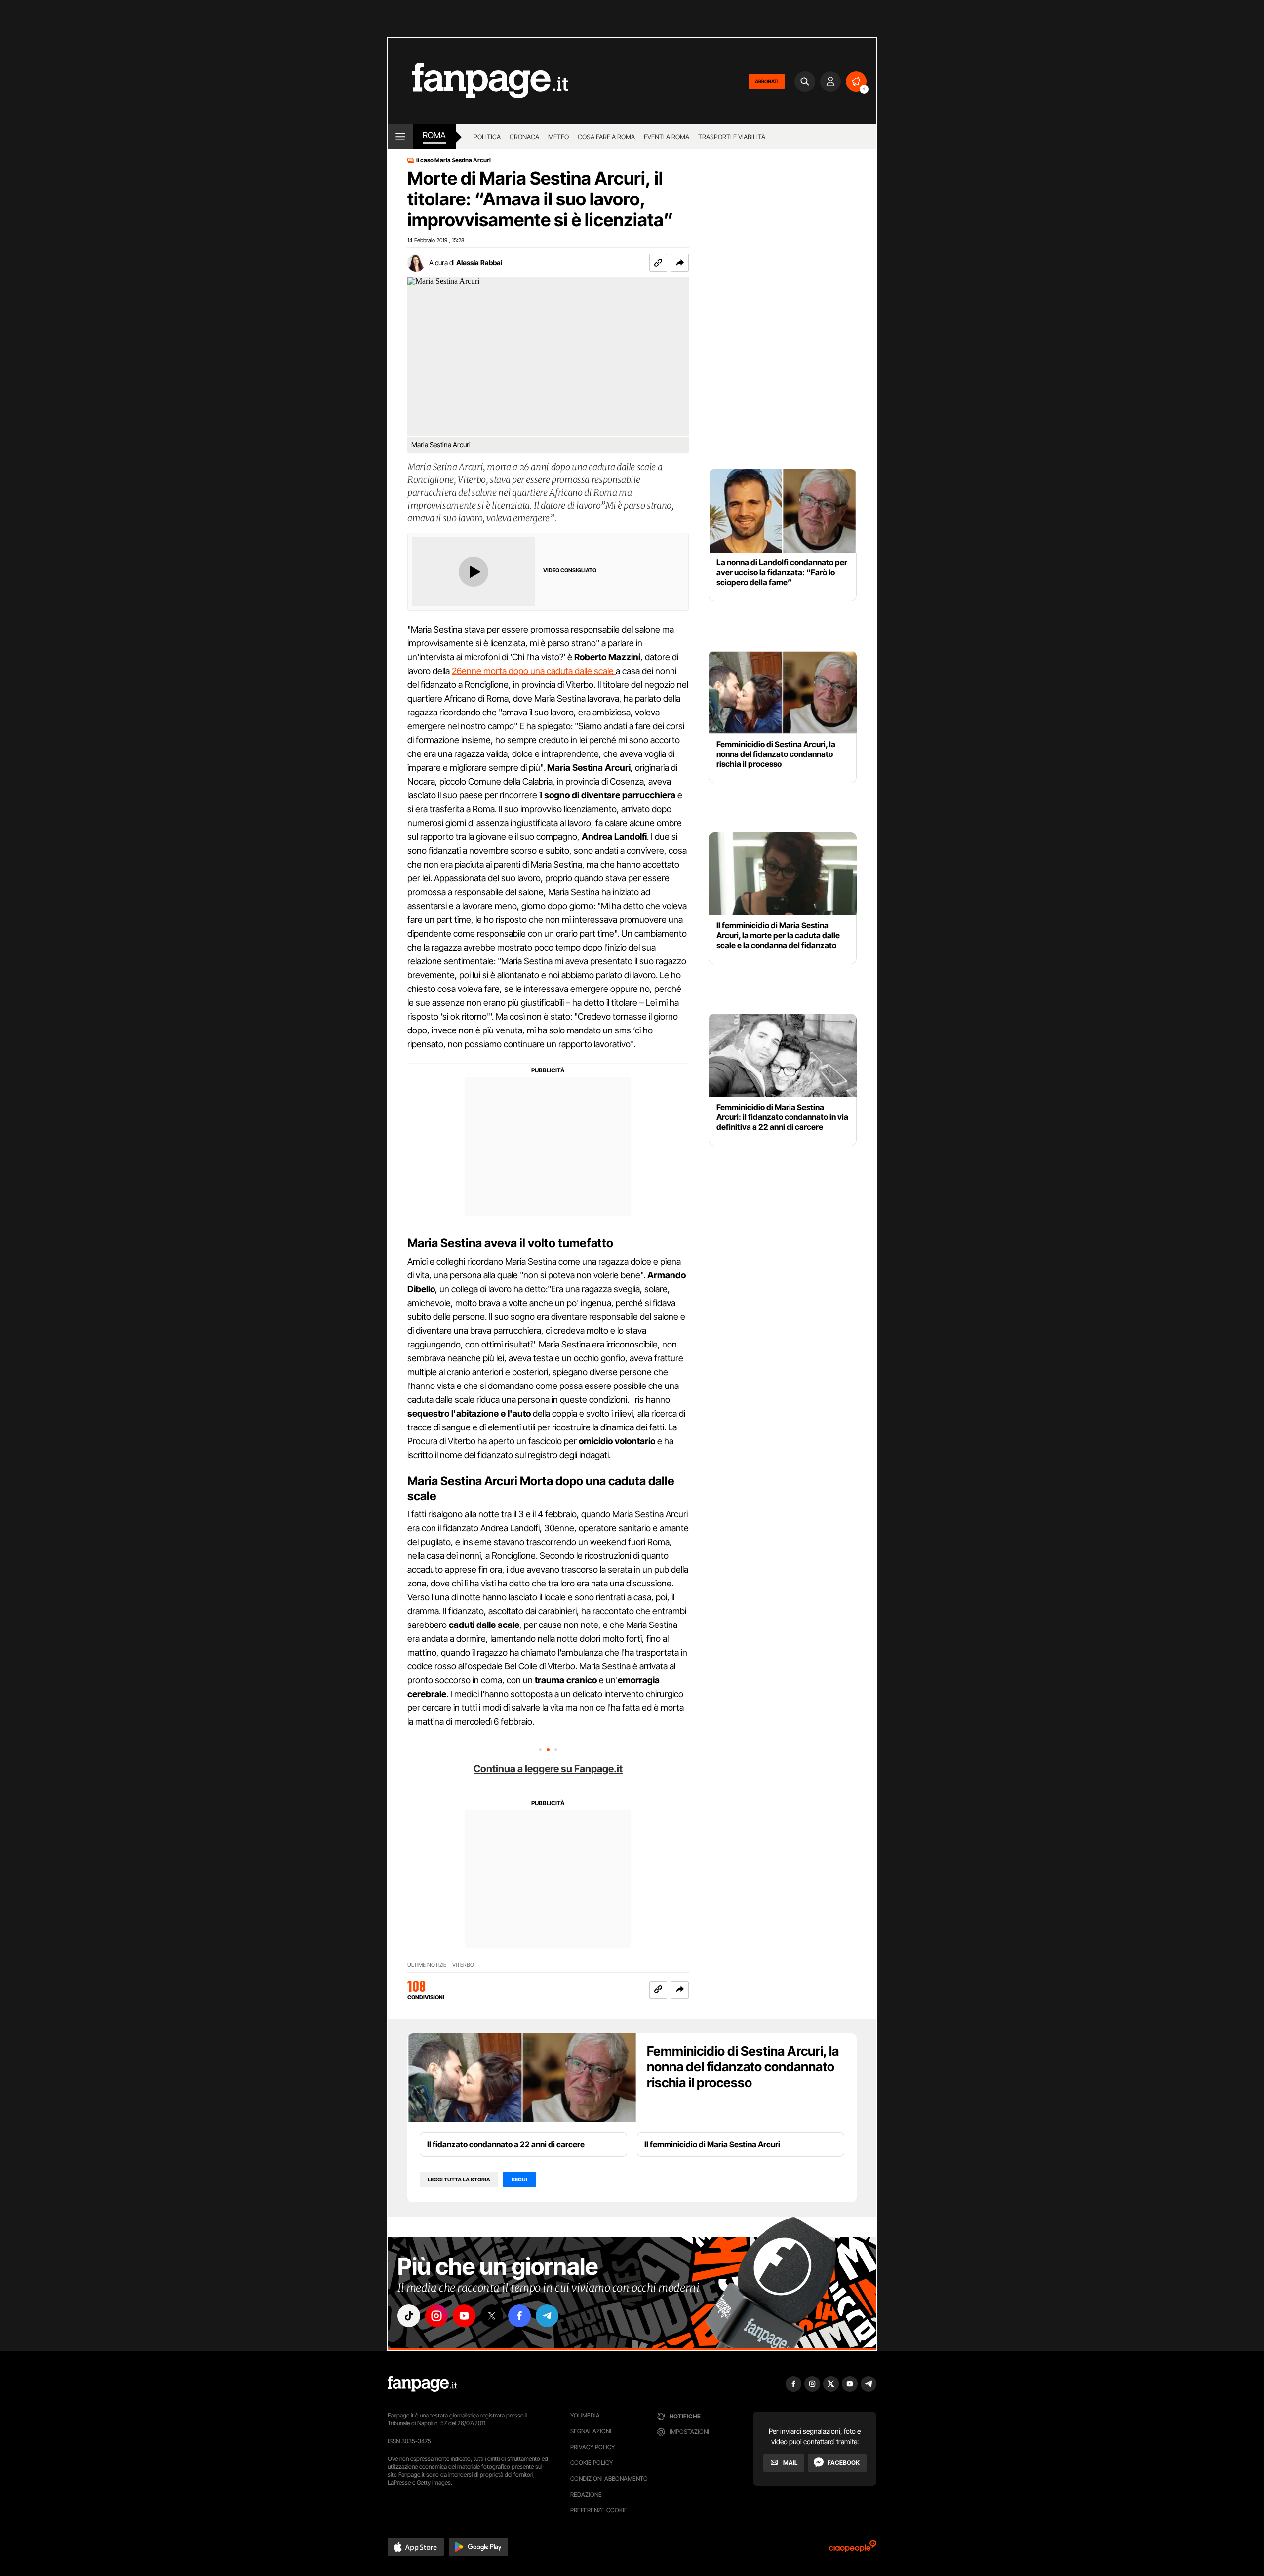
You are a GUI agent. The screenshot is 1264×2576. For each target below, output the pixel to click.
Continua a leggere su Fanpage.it (548, 1769)
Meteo (558, 137)
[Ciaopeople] (853, 2550)
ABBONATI (767, 81)
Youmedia (585, 2415)
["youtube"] (464, 2316)
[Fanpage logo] (478, 81)
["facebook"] (519, 2316)
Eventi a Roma (667, 137)
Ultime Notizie (427, 1965)
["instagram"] (436, 2316)
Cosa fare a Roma (606, 137)
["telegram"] (547, 2316)
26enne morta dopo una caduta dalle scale (534, 671)
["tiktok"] (409, 2316)
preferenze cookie (599, 2510)
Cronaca (524, 137)
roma (434, 135)
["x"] (492, 2316)
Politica (487, 137)
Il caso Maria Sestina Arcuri (454, 160)
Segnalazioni (591, 2431)
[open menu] (400, 137)
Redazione (586, 2494)
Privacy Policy (592, 2447)
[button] (680, 263)
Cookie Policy (592, 2463)
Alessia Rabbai (479, 262)
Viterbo (463, 1965)
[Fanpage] (422, 2384)
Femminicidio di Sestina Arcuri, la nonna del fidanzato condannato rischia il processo (743, 2067)
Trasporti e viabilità (732, 137)
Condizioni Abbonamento (609, 2478)
